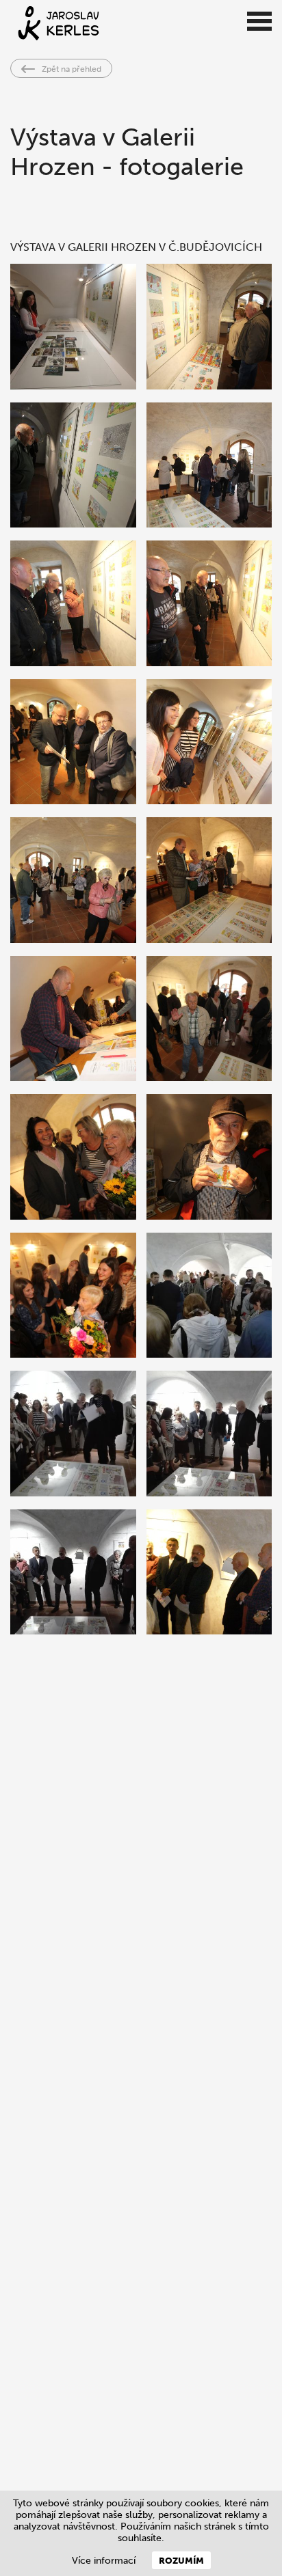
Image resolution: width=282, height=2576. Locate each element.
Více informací (104, 2561)
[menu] (259, 22)
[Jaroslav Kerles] (115, 23)
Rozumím (181, 2560)
